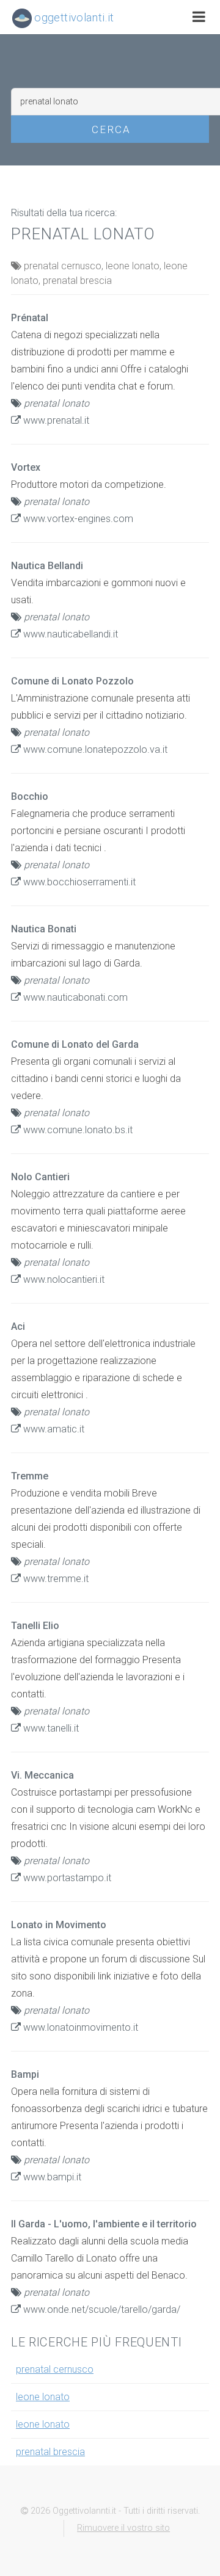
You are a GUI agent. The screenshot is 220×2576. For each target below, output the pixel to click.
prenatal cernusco (55, 2369)
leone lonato (43, 2397)
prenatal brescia (50, 2452)
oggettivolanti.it (73, 17)
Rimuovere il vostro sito (123, 2528)
